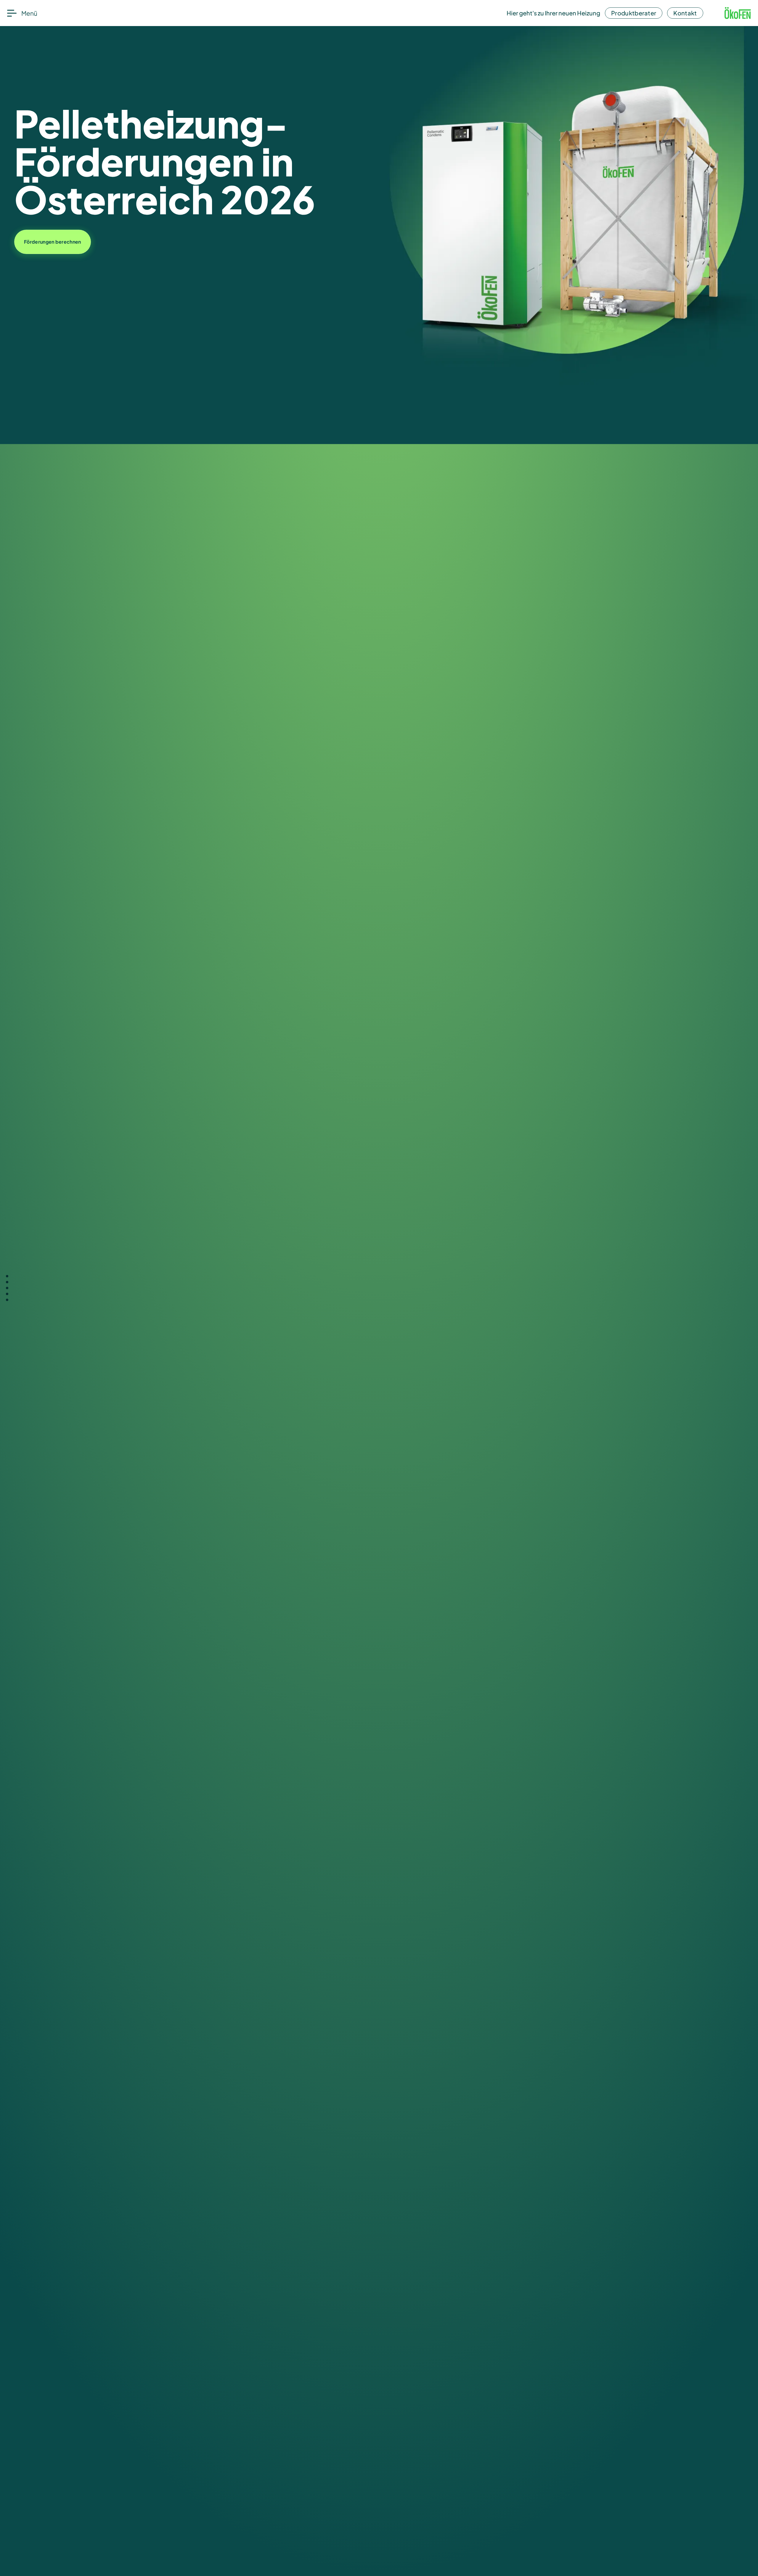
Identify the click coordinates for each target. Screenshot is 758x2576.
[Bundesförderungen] (7, 1294)
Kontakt (685, 13)
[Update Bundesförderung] (7, 1276)
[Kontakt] (7, 1300)
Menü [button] (29, 13)
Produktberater (634, 13)
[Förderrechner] (7, 1288)
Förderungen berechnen (53, 242)
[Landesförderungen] (7, 1282)
